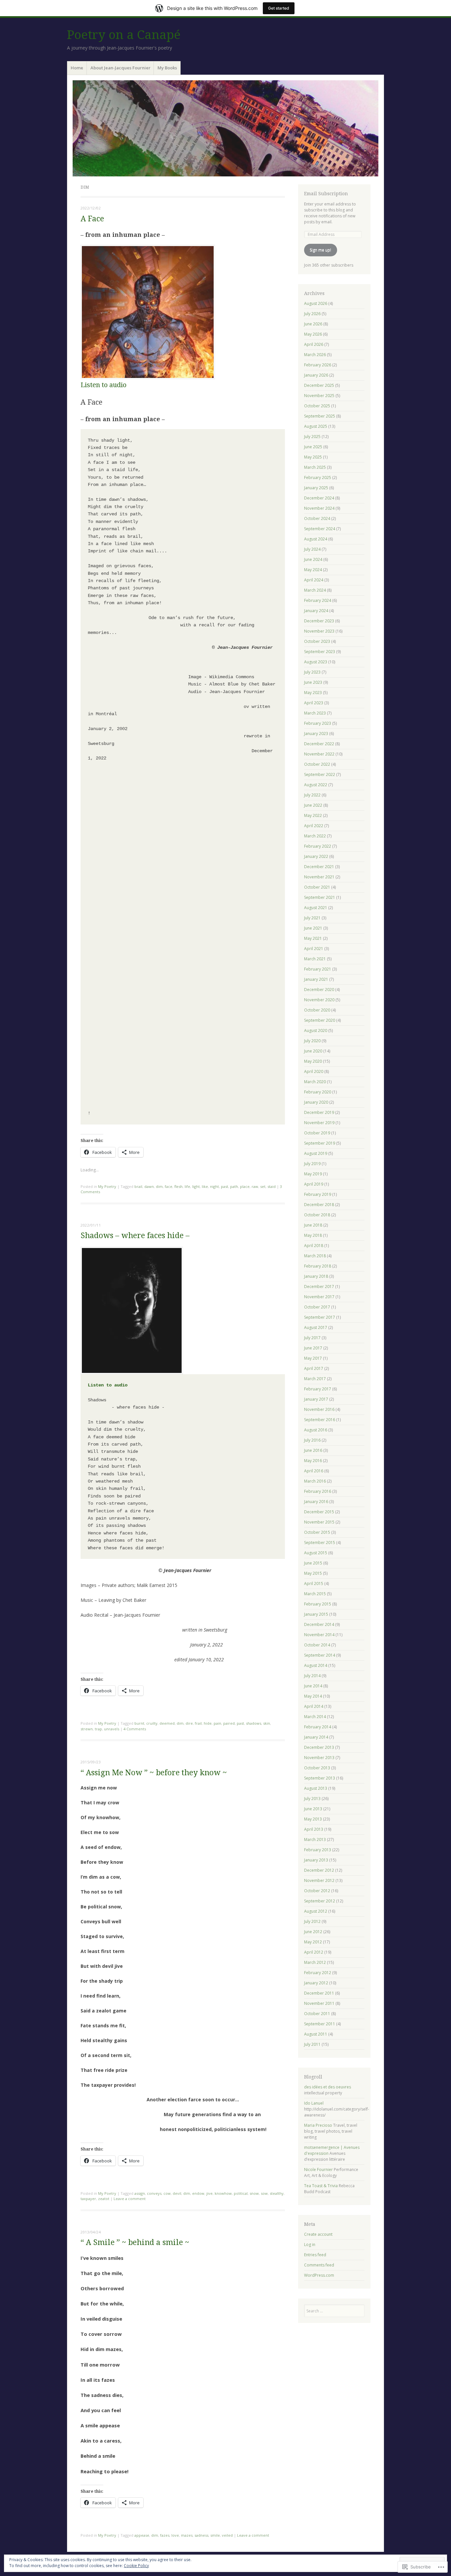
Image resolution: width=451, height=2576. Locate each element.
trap (98, 1729)
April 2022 (314, 826)
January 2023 (316, 734)
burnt (139, 1723)
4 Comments (135, 1729)
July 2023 (312, 672)
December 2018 (319, 1205)
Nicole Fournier (318, 2170)
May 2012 (313, 1942)
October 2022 (317, 764)
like (205, 1186)
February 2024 (318, 600)
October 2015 (317, 1532)
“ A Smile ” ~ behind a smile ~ (135, 2243)
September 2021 (320, 897)
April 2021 (314, 949)
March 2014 (315, 1717)
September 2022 (320, 774)
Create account (318, 2234)
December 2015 (319, 1512)
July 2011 (312, 2044)
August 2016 (316, 1430)
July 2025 (312, 437)
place (245, 1186)
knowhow (223, 2193)
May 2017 (313, 1358)
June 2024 (313, 559)
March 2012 (315, 1962)
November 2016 (319, 1409)
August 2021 (316, 908)
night (214, 1186)
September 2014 (320, 1655)
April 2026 (314, 344)
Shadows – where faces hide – (135, 1236)
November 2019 (319, 1123)
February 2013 (318, 1850)
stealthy (277, 2193)
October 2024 (317, 518)
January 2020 (316, 1102)
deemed (167, 1723)
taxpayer (88, 2199)
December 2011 (319, 1993)
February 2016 (318, 1491)
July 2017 (312, 1338)
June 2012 (313, 1932)
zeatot (104, 2199)
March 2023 (315, 713)
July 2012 (312, 1921)
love (175, 2535)
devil (177, 2193)
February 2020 (318, 1092)
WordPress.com (319, 2275)
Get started (279, 8)
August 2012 (316, 1911)
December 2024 (319, 498)
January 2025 (316, 488)
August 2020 (316, 1030)
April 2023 (314, 703)
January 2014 (316, 1737)
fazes (165, 2535)
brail (138, 1186)
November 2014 (319, 1635)
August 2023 (316, 662)
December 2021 (319, 867)
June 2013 (313, 1809)
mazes (187, 2535)
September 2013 (320, 1778)
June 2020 (313, 1051)
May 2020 (313, 1061)
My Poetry (107, 1186)
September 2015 (320, 1543)
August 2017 (316, 1327)
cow (167, 2193)
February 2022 (318, 846)
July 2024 (312, 549)
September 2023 (320, 652)
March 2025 (315, 467)
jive (209, 2193)
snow (254, 2193)
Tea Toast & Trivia (321, 2186)
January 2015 (316, 1614)
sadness (201, 2535)
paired (229, 1723)
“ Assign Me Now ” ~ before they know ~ (154, 1773)
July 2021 (312, 918)
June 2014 (313, 1686)
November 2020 (319, 1000)
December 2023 (319, 621)
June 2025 (313, 447)
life (187, 1186)
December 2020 (319, 990)
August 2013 (316, 1788)
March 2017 (315, 1379)
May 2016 (313, 1461)
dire (189, 1723)
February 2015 (318, 1604)
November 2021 (319, 877)
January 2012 (316, 1983)
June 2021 (313, 928)
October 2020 (317, 1010)
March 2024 (315, 590)
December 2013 (319, 1747)
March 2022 (315, 836)
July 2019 (312, 1164)
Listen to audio (104, 385)
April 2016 (314, 1471)
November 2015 (319, 1522)
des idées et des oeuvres (328, 2087)
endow (198, 2193)
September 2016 (320, 1420)
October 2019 (317, 1133)
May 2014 (313, 1696)
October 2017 (317, 1307)
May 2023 (313, 693)
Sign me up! (320, 250)
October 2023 (317, 641)
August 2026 (316, 303)
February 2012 (318, 1973)
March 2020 (315, 1082)
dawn (149, 1186)
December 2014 (319, 1624)
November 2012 (319, 1880)
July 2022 (312, 795)
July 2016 (312, 1440)
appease (142, 2535)
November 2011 (319, 2003)
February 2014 (318, 1727)
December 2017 (319, 1287)
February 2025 (318, 478)
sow (264, 2193)
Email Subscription (326, 194)
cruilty (152, 1723)
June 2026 (313, 324)
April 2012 (314, 1952)
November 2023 (319, 631)
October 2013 (317, 1768)
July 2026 (312, 314)
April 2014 (314, 1706)
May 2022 (313, 815)
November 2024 (319, 508)
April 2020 (314, 1071)
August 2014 (316, 1665)
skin (267, 1723)
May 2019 (313, 1174)
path (234, 1186)
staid (272, 1186)
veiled (227, 2535)
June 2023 (313, 682)
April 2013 (314, 1829)
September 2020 (320, 1020)
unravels (112, 1729)
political (241, 2193)
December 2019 (319, 1112)
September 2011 (320, 2024)
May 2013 (313, 1819)
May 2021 (313, 938)
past (225, 1186)
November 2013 (319, 1758)
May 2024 (313, 570)
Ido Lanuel (314, 2103)
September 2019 (320, 1143)
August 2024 (316, 539)
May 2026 (313, 334)
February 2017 (318, 1389)
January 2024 (316, 611)
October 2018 (317, 1215)
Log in (310, 2245)
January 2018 (316, 1276)
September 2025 (320, 416)
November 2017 (319, 1297)
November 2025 (319, 396)
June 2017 (313, 1348)
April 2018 (314, 1246)
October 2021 (317, 887)
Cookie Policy (136, 2566)
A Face (92, 219)
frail (198, 1723)
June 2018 (313, 1225)
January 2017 (316, 1399)
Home (77, 68)
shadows (254, 1723)
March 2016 (315, 1481)
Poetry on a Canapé (124, 35)
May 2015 (313, 1573)
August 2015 (316, 1553)
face (169, 1186)
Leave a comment (130, 2199)
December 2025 (319, 385)
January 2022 (316, 856)
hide (208, 1723)
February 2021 (318, 969)
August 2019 (316, 1153)
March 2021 (315, 959)
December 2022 (319, 744)
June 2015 (313, 1563)
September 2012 (320, 1901)
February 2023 (318, 723)
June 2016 (313, 1450)
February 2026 (318, 365)
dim (159, 1186)
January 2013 (316, 1860)
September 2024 (320, 529)
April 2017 (314, 1368)
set (263, 1186)
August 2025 (316, 426)
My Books (167, 68)
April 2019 (314, 1184)
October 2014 (317, 1645)
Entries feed (315, 2255)
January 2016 (316, 1502)
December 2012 (319, 1870)
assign (140, 2193)
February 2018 (318, 1266)
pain (217, 1723)
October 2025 (317, 406)
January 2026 (316, 375)
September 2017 (320, 1317)
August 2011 (316, 2034)
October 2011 (317, 2014)
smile (215, 2535)
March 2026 (315, 355)
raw (255, 1186)
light (196, 1186)
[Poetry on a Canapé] (225, 128)
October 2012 (317, 1891)
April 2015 (314, 1583)
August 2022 (316, 785)
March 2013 (315, 1840)
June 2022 (313, 805)
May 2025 (313, 457)
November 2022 (319, 754)
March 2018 (315, 1256)
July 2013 (312, 1799)
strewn (87, 1729)
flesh (178, 1186)
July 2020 (312, 1041)
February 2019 (318, 1194)
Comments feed (319, 2265)
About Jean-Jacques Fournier (121, 68)
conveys (154, 2193)
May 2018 (313, 1235)
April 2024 (314, 580)
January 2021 (316, 979)
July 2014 (312, 1676)
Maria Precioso (318, 2125)
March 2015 (315, 1594)
